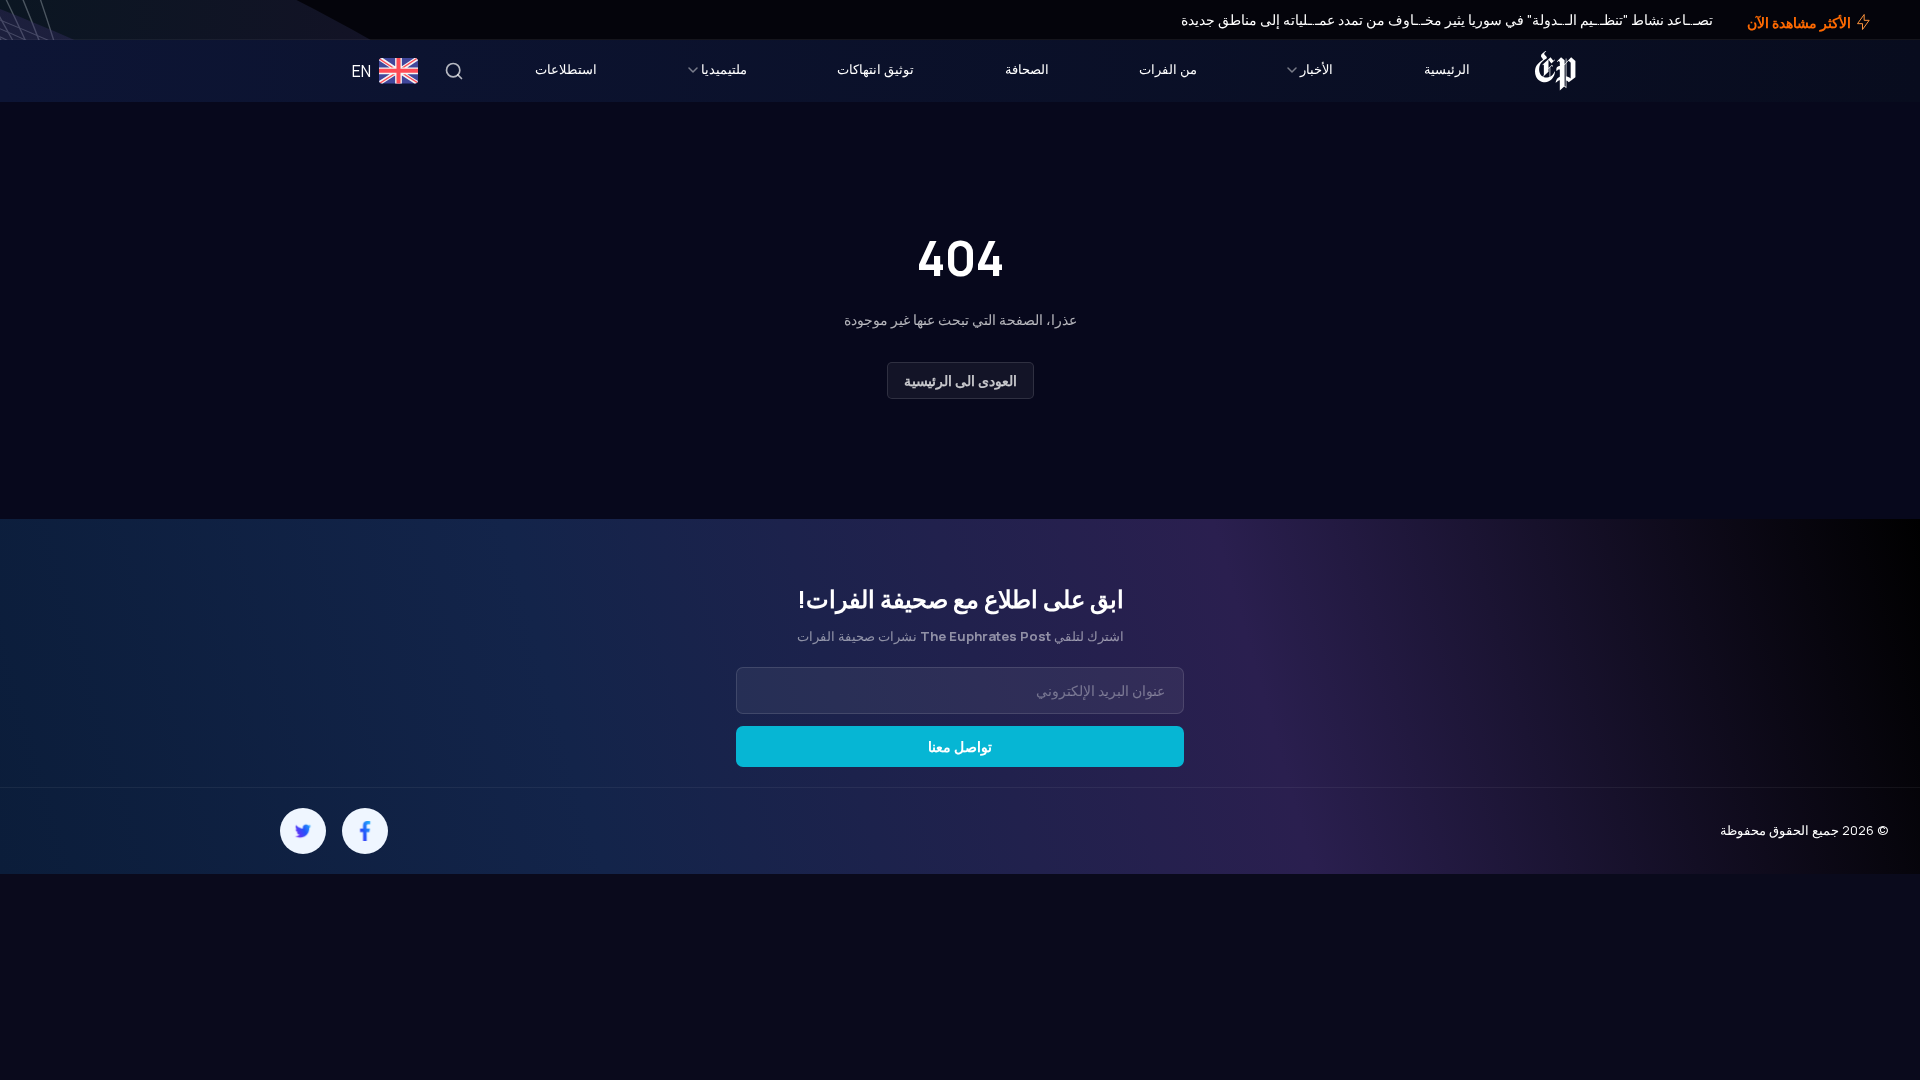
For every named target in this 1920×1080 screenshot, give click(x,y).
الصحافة (1027, 69)
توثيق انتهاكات (875, 69)
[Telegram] (179, 831)
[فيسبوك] (92, 20)
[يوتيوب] (50, 20)
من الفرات (1168, 69)
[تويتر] (78, 20)
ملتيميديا (724, 69)
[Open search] (454, 71)
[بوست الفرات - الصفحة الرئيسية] (1555, 71)
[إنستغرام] (64, 20)
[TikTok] (55, 831)
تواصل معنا (960, 746)
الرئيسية (1447, 69)
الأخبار (1316, 69)
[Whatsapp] (117, 831)
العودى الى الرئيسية (960, 380)
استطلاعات (566, 69)
